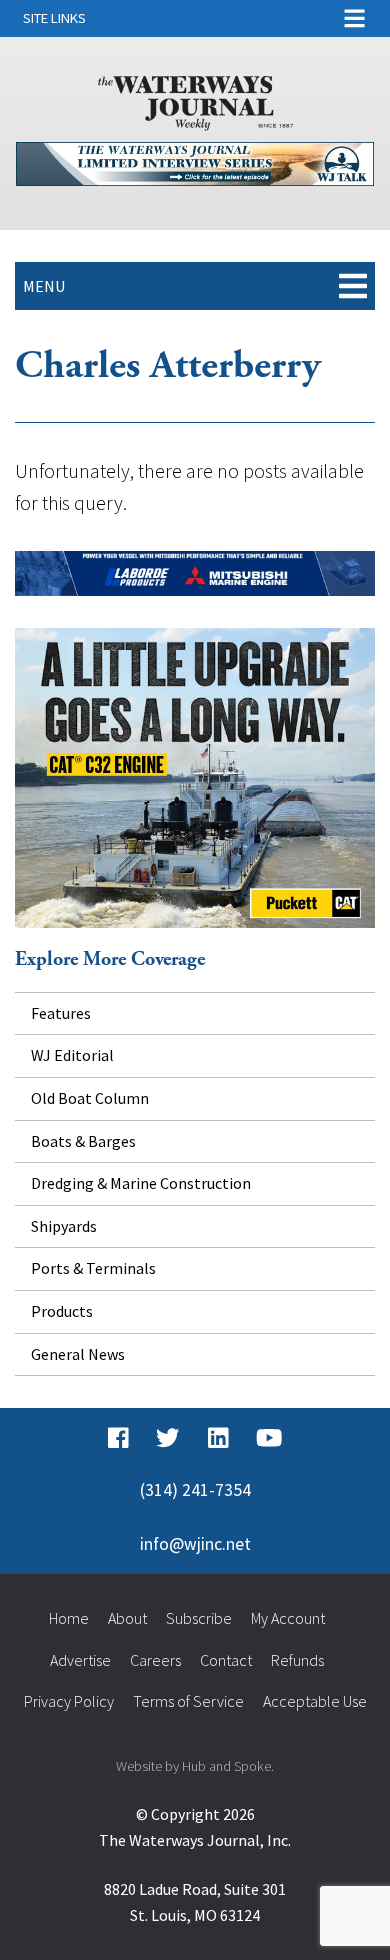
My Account (288, 1618)
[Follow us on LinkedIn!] (218, 1438)
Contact (226, 1660)
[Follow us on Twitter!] (167, 1438)
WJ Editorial (72, 1055)
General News (78, 1354)
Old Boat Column (90, 1098)
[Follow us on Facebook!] (118, 1438)
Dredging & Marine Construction (141, 1183)
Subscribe (199, 1618)
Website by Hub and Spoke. (195, 1766)
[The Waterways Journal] (195, 99)
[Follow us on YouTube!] (269, 1438)
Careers (155, 1660)
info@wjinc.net (195, 1544)
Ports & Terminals (93, 1268)
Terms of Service (188, 1701)
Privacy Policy (69, 1701)
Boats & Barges (83, 1141)
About (127, 1618)
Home (69, 1618)
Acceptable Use (315, 1701)
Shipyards (64, 1226)
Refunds (297, 1660)
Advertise (80, 1660)
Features (61, 1013)
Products (62, 1311)
